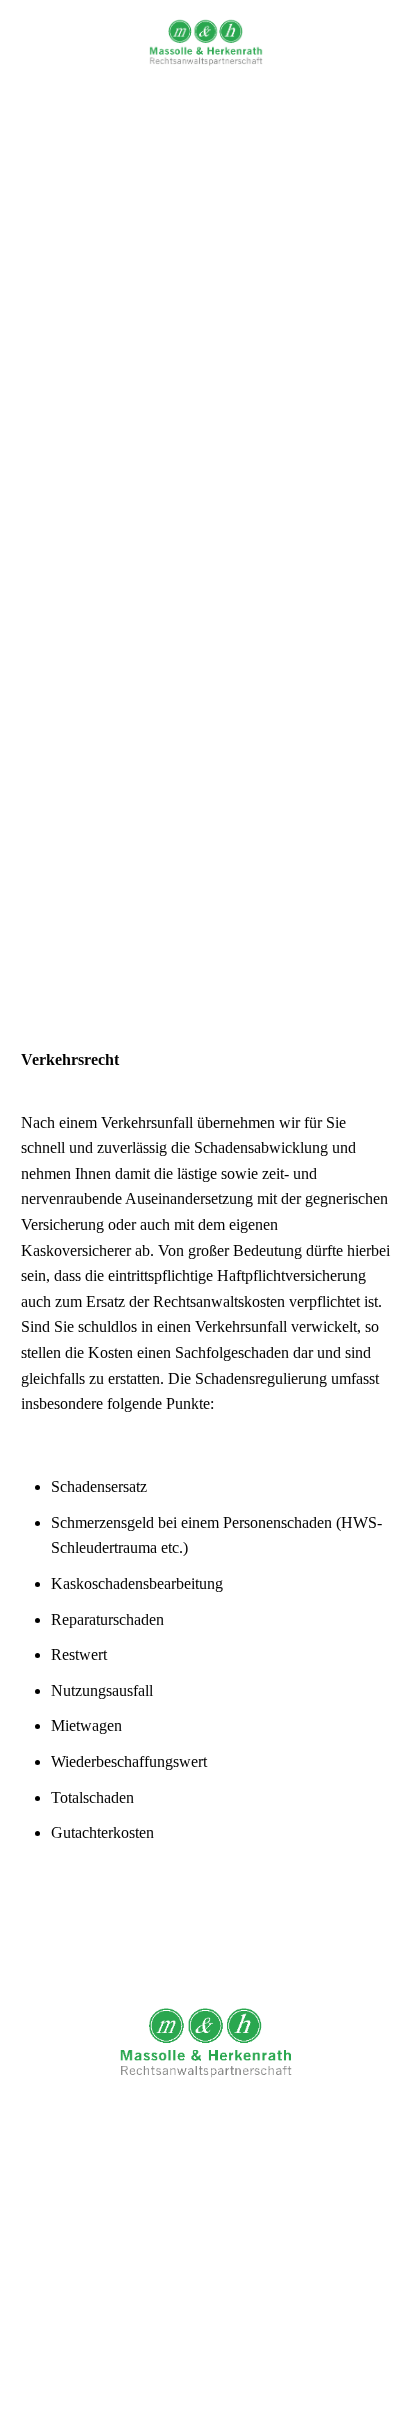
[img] (206, 42)
